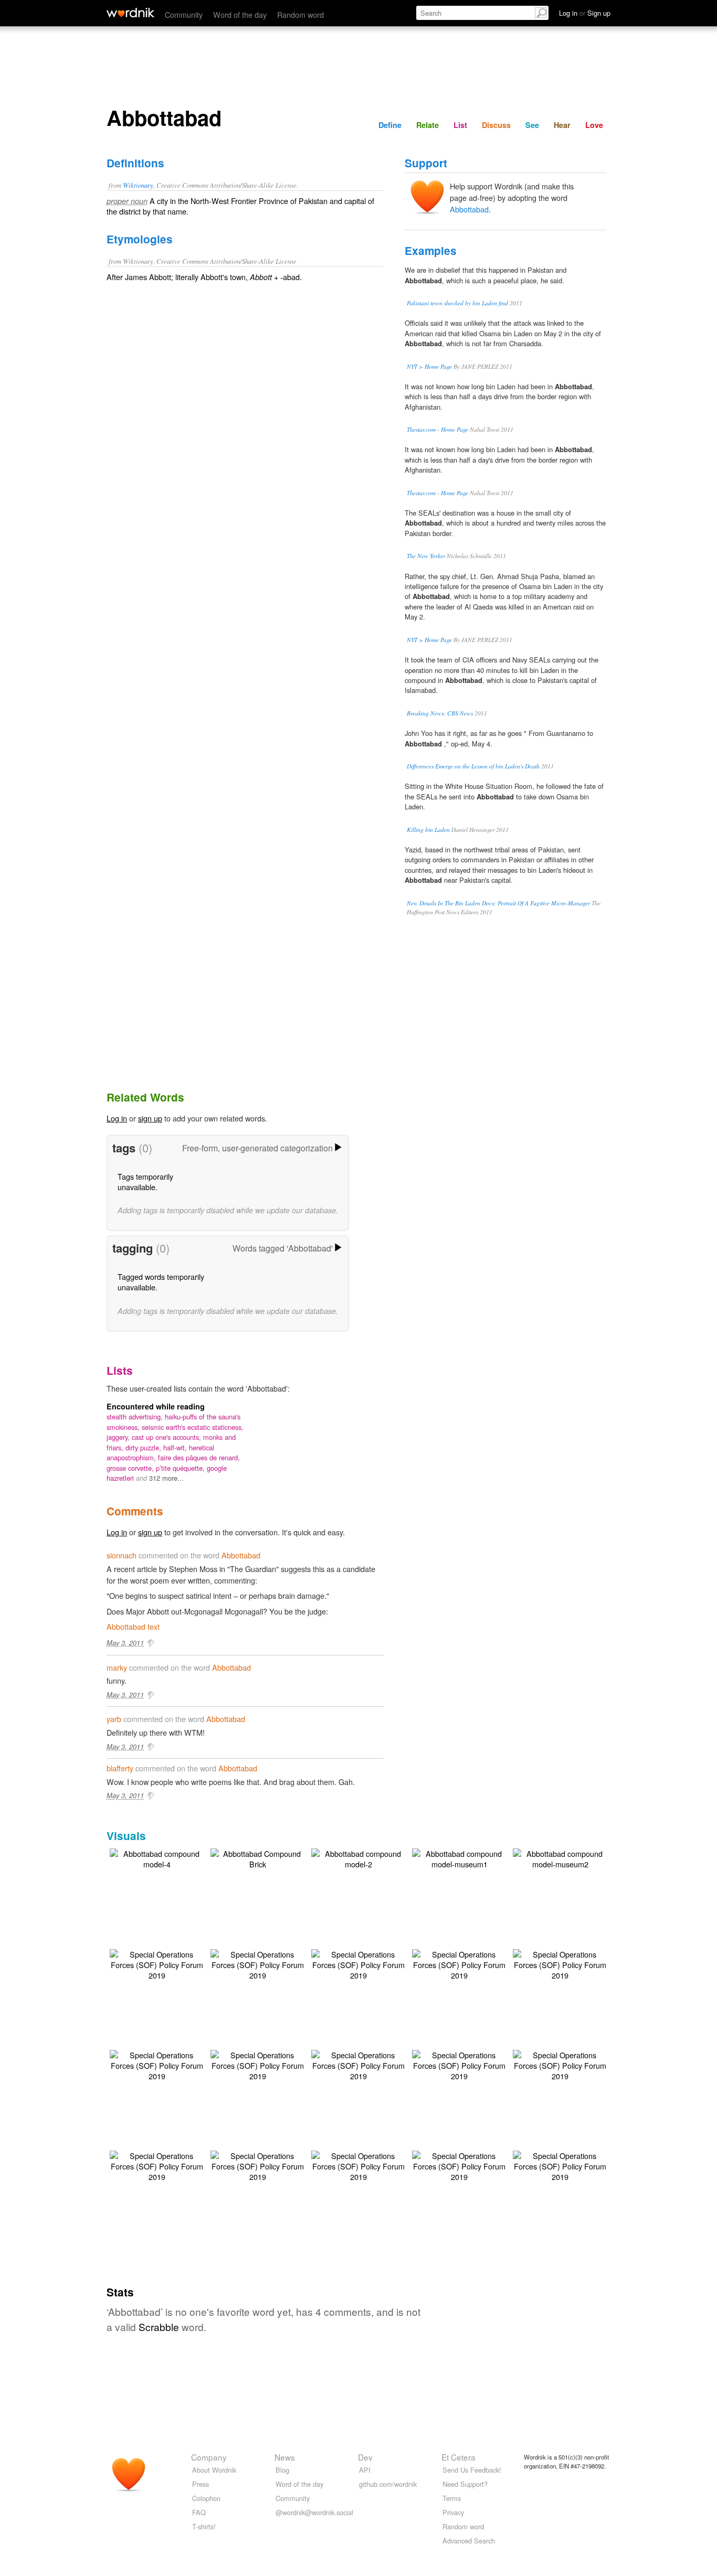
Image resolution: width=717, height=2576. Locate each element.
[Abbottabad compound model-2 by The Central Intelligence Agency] (358, 1858)
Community (184, 14)
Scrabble (159, 2327)
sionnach (122, 1555)
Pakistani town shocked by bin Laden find (457, 303)
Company (209, 2457)
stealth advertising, (136, 1417)
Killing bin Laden (428, 830)
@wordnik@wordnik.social (314, 2512)
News (285, 2457)
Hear (562, 125)
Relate (428, 125)
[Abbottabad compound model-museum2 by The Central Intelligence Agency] (560, 1858)
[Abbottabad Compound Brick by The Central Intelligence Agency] (258, 1858)
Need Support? (465, 2484)
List (460, 125)
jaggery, (119, 1437)
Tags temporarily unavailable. (145, 1182)
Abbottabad (469, 209)
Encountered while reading (156, 1406)
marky (117, 1667)
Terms (452, 2498)
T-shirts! (204, 2526)
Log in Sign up (585, 13)
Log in (117, 1118)
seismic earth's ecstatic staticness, (193, 1427)
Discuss (496, 125)
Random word (300, 14)
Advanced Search (469, 2541)
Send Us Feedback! (472, 2470)
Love (594, 125)
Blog (282, 2470)
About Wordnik (214, 2470)
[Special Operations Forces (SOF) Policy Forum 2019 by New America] (157, 1964)
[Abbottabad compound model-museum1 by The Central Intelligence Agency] (459, 1858)
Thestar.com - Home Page (437, 429)
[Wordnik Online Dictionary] (130, 13)
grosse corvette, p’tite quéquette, (157, 1468)
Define (390, 125)
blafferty (120, 1768)
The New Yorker (426, 556)
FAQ (199, 2512)
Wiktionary (138, 185)
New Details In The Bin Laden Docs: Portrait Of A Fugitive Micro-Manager (498, 903)
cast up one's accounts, (167, 1437)
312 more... (166, 1478)
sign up (150, 1118)
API (365, 2470)
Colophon (206, 2498)
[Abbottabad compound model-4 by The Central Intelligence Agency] (157, 1858)
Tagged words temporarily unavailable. (161, 1282)
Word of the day (240, 14)
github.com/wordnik (388, 2484)
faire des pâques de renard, (199, 1457)
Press (201, 2484)
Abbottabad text (133, 1626)
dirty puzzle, (144, 1447)
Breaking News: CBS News (440, 713)
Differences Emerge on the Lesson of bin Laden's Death (473, 766)
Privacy (453, 2512)
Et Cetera (458, 2457)
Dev (365, 2457)
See (532, 125)
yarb (114, 1719)
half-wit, (176, 1447)
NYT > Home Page (429, 366)
